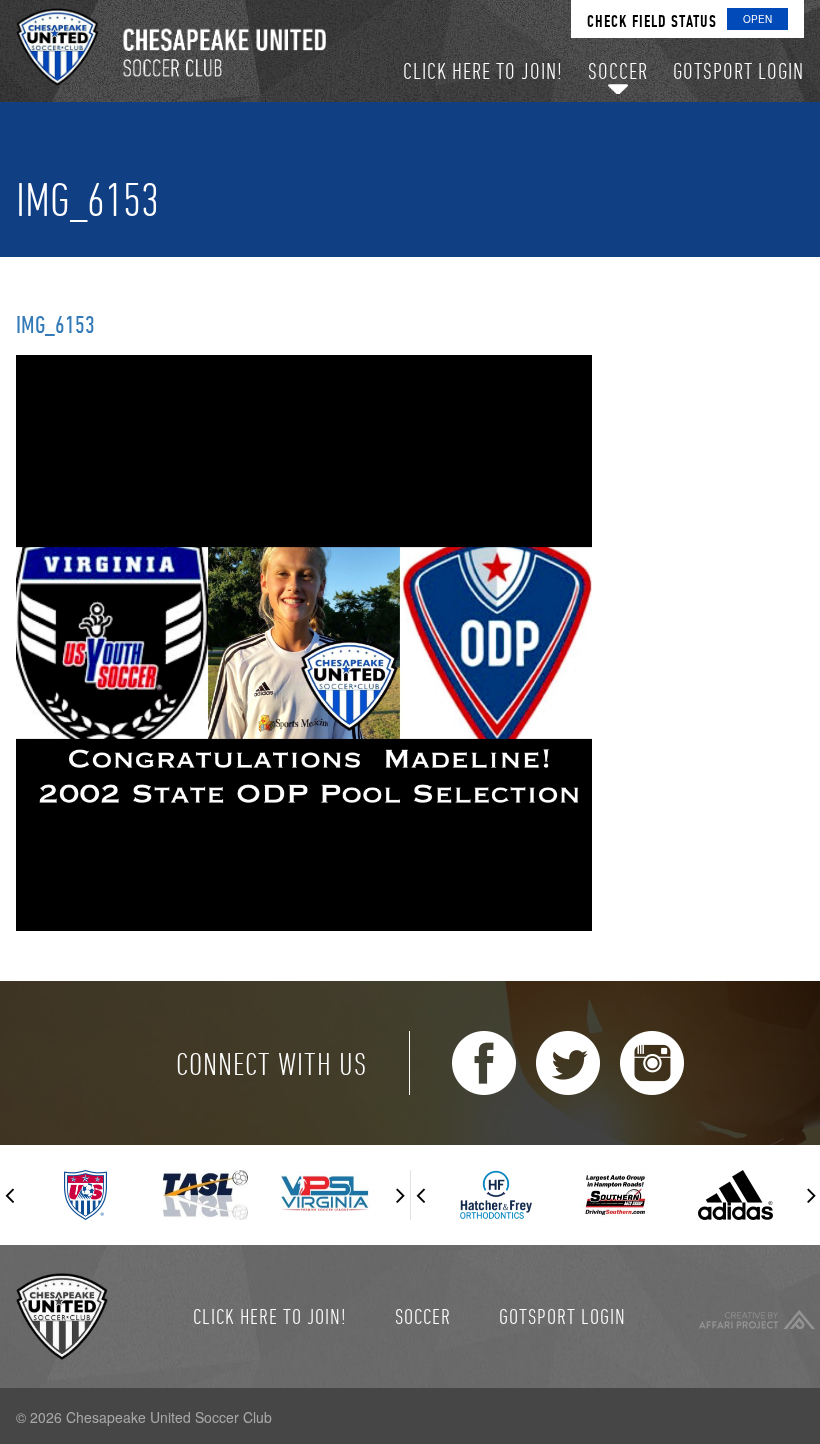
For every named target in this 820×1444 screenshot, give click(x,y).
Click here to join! (270, 1316)
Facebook (484, 1063)
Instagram (652, 1063)
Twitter (568, 1063)
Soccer (423, 1316)
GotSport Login (562, 1316)
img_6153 (55, 324)
